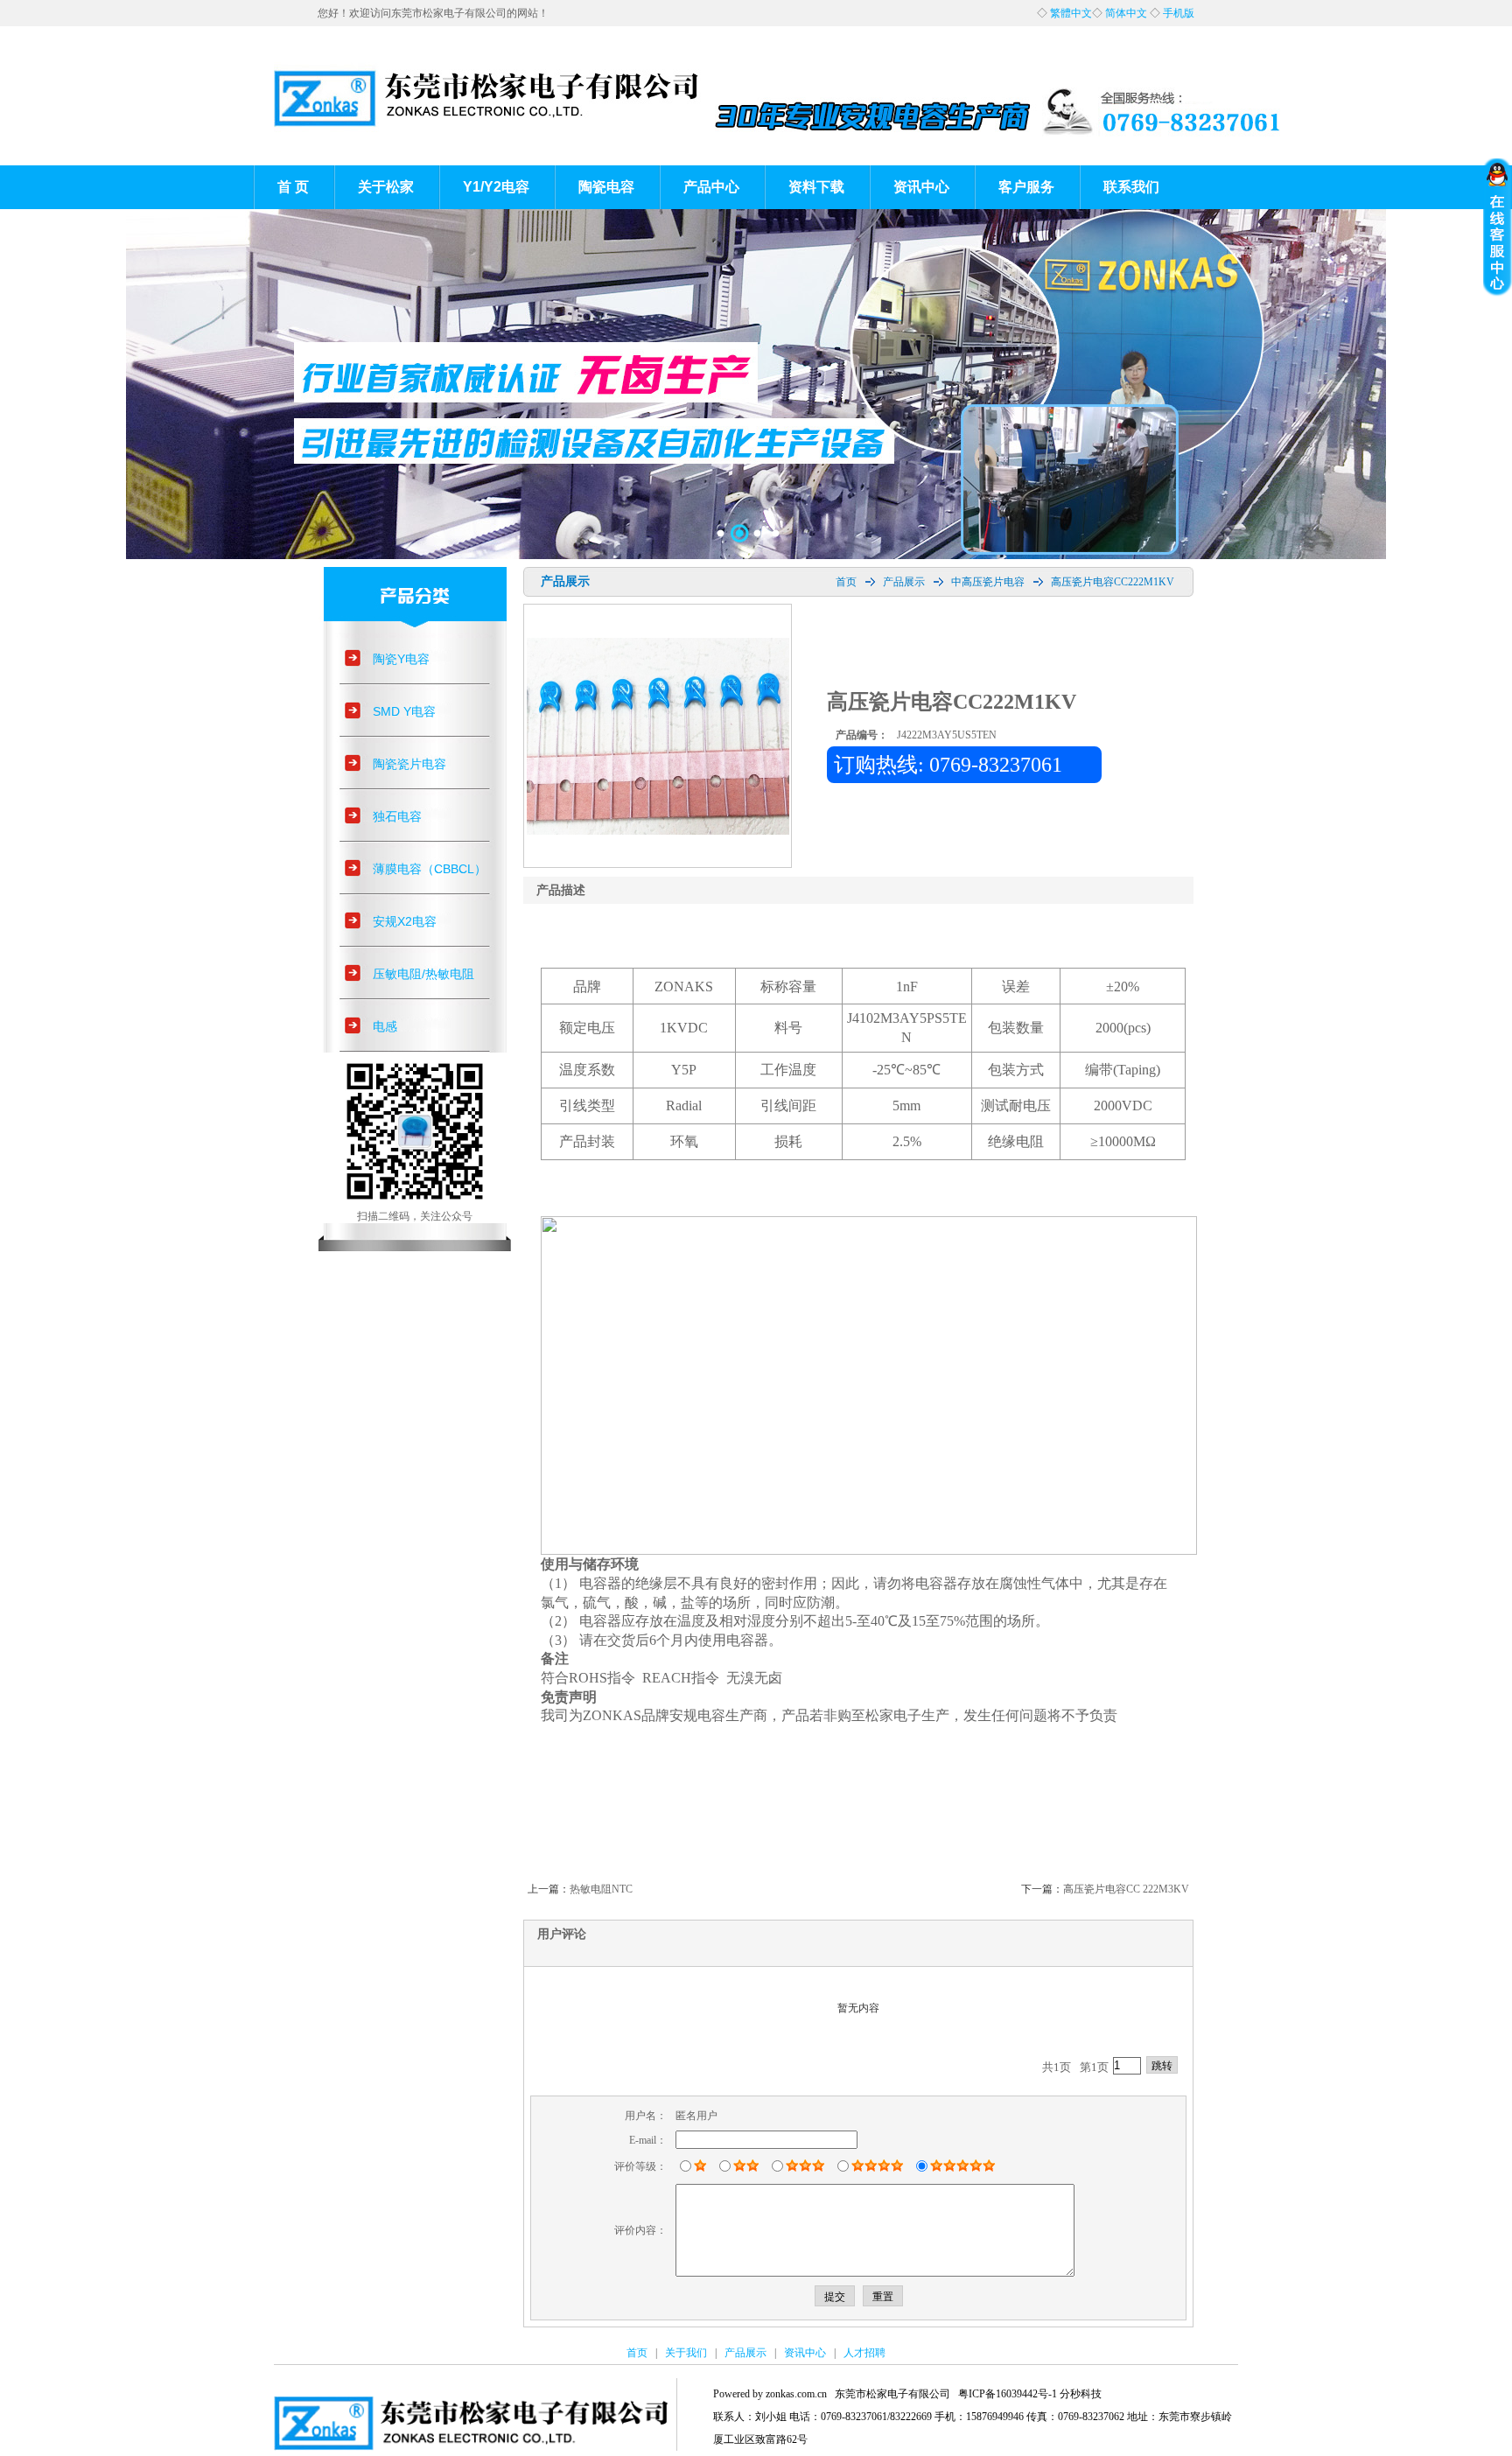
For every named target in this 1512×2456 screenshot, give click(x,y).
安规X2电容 (405, 921)
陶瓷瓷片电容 (409, 764)
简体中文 (1126, 13)
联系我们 (1131, 187)
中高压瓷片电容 (988, 582)
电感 (385, 1026)
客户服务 (1026, 187)
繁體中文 (1071, 13)
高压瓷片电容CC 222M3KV (1126, 1889)
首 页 (293, 187)
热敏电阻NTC (601, 1889)
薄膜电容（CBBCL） (430, 869)
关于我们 (686, 2353)
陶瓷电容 (606, 187)
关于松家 (386, 187)
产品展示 (904, 582)
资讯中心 (921, 187)
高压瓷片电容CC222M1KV (1113, 582)
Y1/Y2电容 (496, 187)
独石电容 (397, 816)
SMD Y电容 (404, 711)
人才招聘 (864, 2353)
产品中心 (711, 187)
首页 (846, 582)
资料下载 (816, 187)
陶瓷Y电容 (401, 659)
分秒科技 (1081, 2394)
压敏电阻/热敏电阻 (423, 974)
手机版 (1179, 13)
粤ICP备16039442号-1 (1008, 2394)
